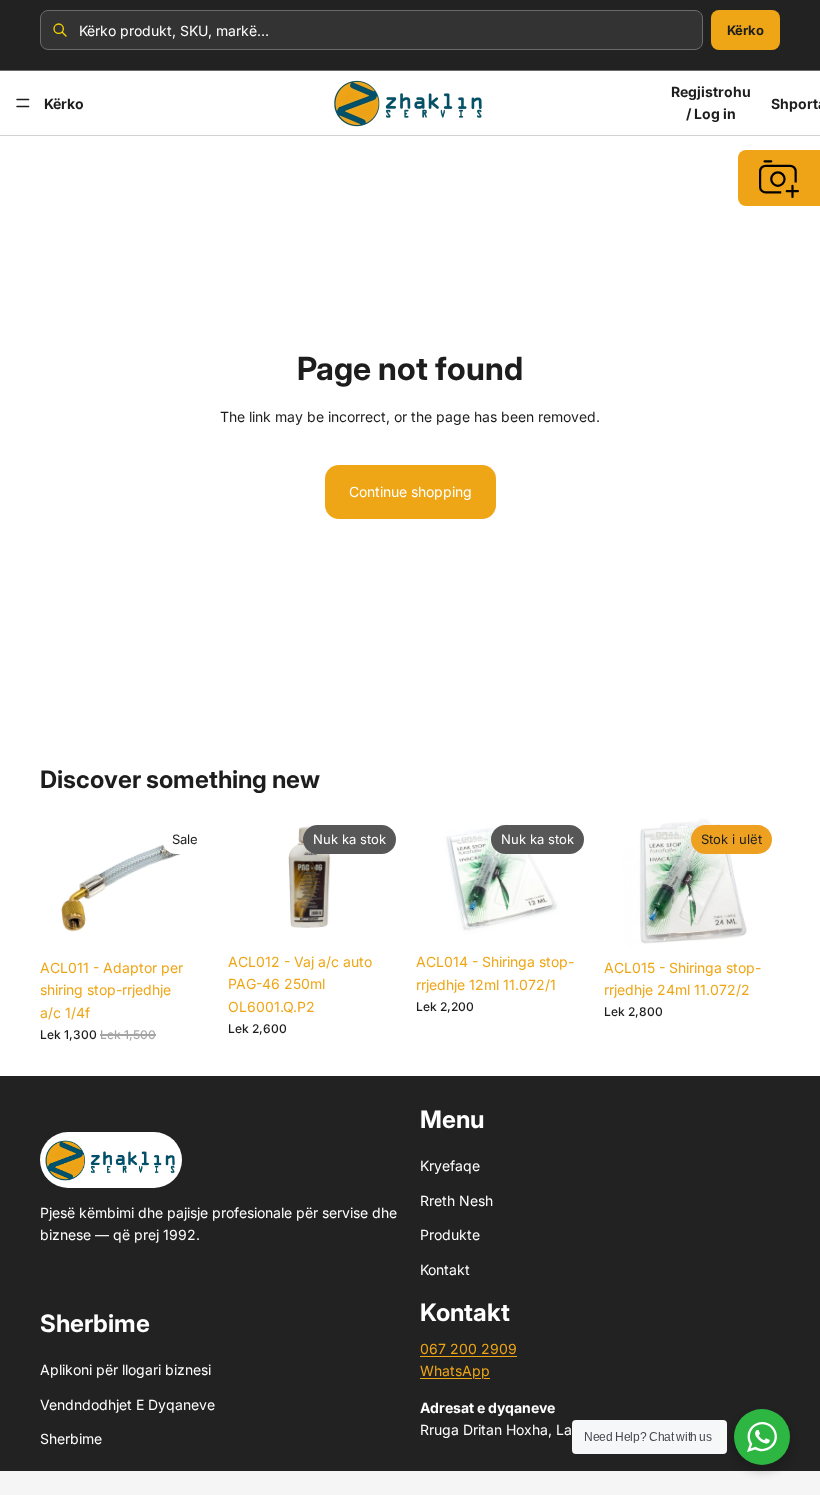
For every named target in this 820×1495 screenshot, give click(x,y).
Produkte (450, 1234)
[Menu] (23, 103)
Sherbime (71, 1438)
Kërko (745, 30)
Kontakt (445, 1268)
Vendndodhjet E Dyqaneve (127, 1404)
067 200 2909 (468, 1348)
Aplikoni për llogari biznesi (125, 1369)
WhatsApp (455, 1370)
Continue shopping (410, 491)
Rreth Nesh (456, 1200)
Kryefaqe (450, 1165)
